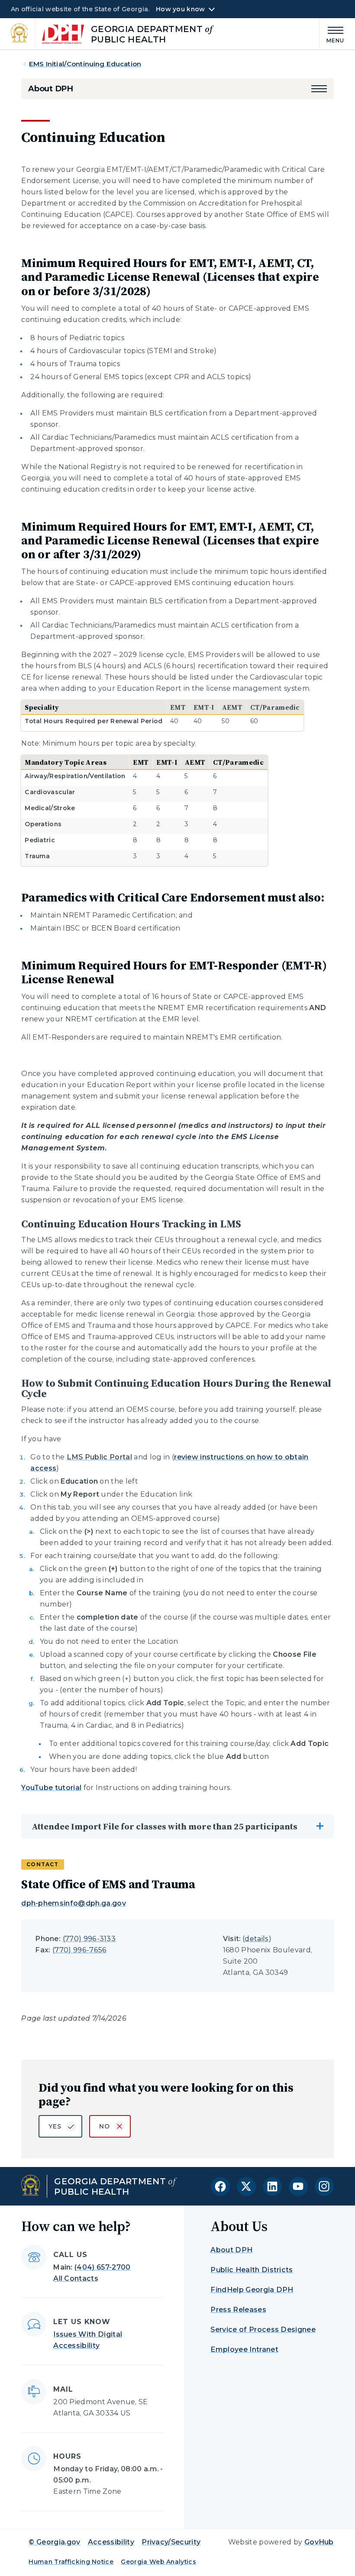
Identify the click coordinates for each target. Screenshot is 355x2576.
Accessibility (111, 2542)
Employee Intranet (244, 2349)
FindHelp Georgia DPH (252, 2290)
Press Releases (238, 2310)
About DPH (50, 89)
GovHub (319, 2542)
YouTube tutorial (51, 1788)
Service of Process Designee (263, 2330)
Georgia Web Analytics (158, 2562)
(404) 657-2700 (102, 2267)
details (257, 1939)
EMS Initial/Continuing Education (85, 64)
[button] (319, 89)
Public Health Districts (252, 2270)
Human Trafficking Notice (71, 2562)
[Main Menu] (332, 34)
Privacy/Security (171, 2542)
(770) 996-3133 (89, 1939)
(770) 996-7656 (79, 1950)
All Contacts (76, 2278)
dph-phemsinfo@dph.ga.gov (74, 1903)
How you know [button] (180, 9)
